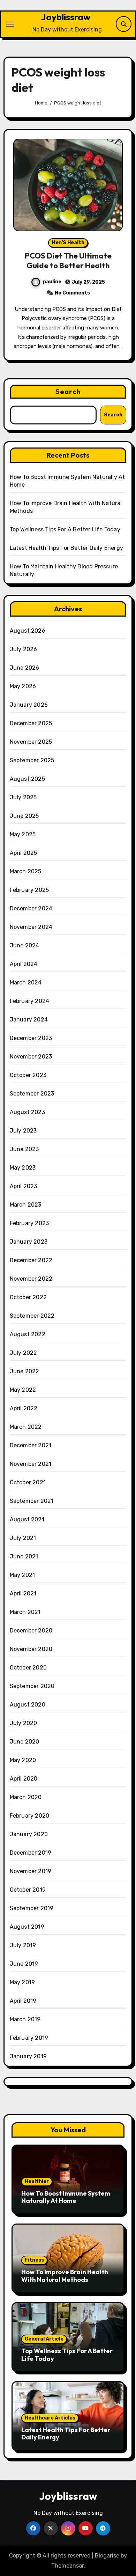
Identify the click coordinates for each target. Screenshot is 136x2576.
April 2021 (23, 1593)
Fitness (34, 2260)
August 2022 (28, 1334)
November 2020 (31, 1649)
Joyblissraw (66, 17)
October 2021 (28, 1482)
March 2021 (25, 1612)
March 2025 (26, 871)
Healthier (37, 2181)
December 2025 (31, 723)
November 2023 (31, 1057)
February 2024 (30, 1001)
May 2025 (23, 834)
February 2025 (29, 890)
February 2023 (29, 1223)
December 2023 (31, 1038)
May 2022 (23, 1390)
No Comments (72, 293)
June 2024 (25, 945)
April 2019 (23, 2001)
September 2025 (32, 760)
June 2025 (24, 816)
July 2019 (23, 1945)
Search (68, 391)
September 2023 (32, 1094)
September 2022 (32, 1316)
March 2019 (25, 2019)
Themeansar (67, 2566)
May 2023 (23, 1168)
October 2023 (28, 1075)
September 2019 (32, 1908)
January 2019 (28, 2056)
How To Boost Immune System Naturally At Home (66, 2197)
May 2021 (22, 1575)
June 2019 (24, 1964)
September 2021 (32, 1501)
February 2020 (30, 1816)
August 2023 (27, 1112)
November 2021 (31, 1464)
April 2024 (24, 964)
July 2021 (23, 1538)
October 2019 (28, 1890)
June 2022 (25, 1371)
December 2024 (31, 908)
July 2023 (23, 1131)
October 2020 (28, 1668)
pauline (52, 282)
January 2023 (29, 1242)
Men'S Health (68, 243)
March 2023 (26, 1205)
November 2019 (31, 1871)
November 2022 (31, 1279)
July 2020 (24, 1723)
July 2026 (24, 649)
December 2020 (31, 1631)
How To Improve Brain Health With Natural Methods (65, 2276)
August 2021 (27, 1519)
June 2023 (24, 1149)
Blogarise (107, 2556)
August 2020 (28, 1705)
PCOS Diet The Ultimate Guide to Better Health (68, 261)
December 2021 (31, 1445)
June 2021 (24, 1556)
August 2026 (28, 631)
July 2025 (23, 797)
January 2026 (29, 705)
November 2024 (31, 927)
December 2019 (31, 1853)
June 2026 (25, 668)
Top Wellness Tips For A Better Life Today (65, 529)
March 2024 (26, 983)
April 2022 (24, 1408)
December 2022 (31, 1260)
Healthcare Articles (50, 2418)
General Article (44, 2339)
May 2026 (23, 686)
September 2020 (32, 1686)
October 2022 (28, 1297)
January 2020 (29, 1834)
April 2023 (24, 1186)
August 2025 (27, 779)
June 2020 (25, 1742)
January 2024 (29, 1020)
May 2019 (22, 1982)
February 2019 (29, 2038)
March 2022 (26, 1427)
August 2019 (27, 1927)
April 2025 (24, 853)
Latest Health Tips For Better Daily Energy (66, 548)
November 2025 (31, 742)
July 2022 (24, 1353)
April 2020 (24, 1779)
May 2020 (23, 1760)
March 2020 (26, 1797)
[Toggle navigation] (10, 24)
